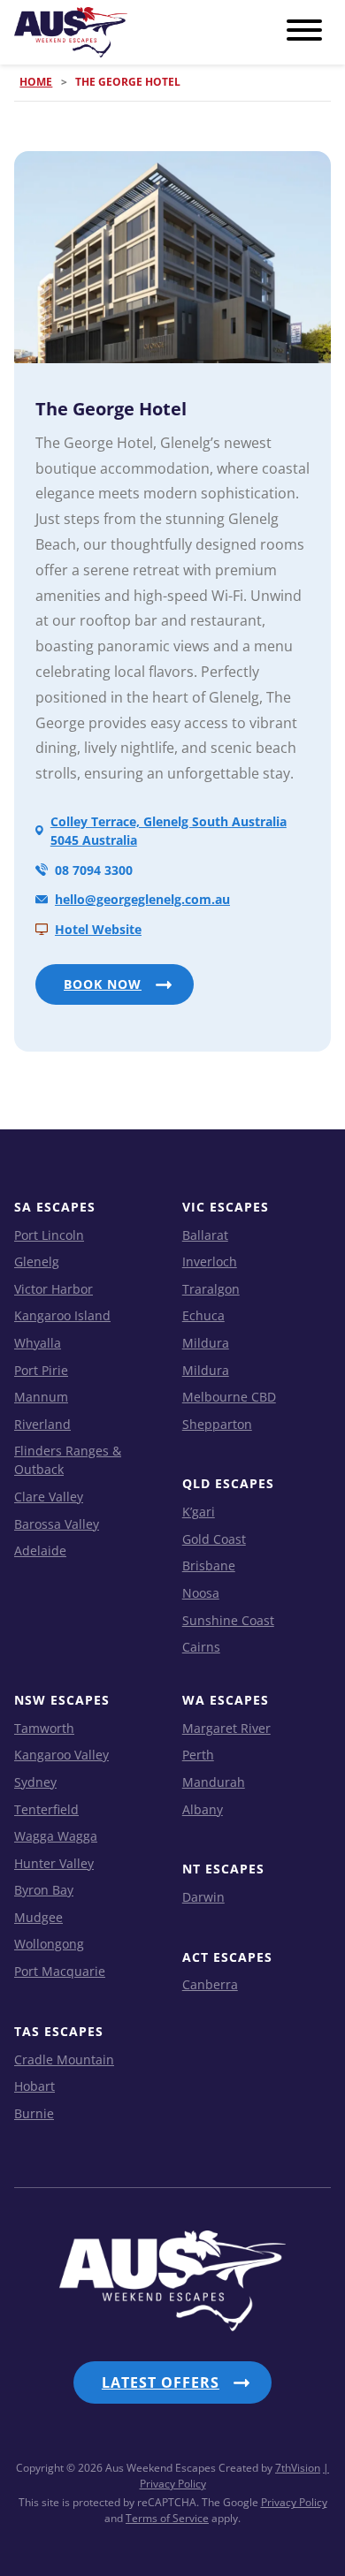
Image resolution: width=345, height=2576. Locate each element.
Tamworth (44, 1728)
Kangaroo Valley (61, 1755)
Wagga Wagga (56, 1836)
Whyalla (38, 1343)
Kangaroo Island (62, 1315)
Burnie (34, 2113)
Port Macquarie (60, 1971)
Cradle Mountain (64, 2059)
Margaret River (226, 1728)
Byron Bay (44, 1890)
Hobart (34, 2086)
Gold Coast (214, 1539)
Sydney (35, 1782)
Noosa (201, 1593)
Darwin (203, 1897)
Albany (203, 1809)
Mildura (206, 1343)
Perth (198, 1755)
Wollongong (49, 1944)
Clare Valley (49, 1497)
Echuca (203, 1315)
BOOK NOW (103, 984)
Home (36, 82)
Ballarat (205, 1235)
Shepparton (217, 1424)
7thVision (298, 2468)
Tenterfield (46, 1809)
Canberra (210, 1984)
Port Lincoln (49, 1235)
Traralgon (211, 1289)
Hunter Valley (54, 1863)
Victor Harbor (54, 1289)
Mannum (41, 1397)
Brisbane (209, 1565)
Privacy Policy (294, 2502)
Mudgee (38, 1917)
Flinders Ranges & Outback (68, 1460)
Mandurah (214, 1782)
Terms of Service (167, 2518)
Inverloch (210, 1261)
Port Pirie (41, 1370)
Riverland (42, 1424)
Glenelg (37, 1261)
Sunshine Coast (228, 1620)
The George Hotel (111, 409)
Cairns (201, 1647)
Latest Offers (161, 2382)
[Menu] (304, 31)
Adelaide (40, 1550)
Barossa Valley (57, 1524)
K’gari (199, 1512)
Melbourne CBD (229, 1397)
